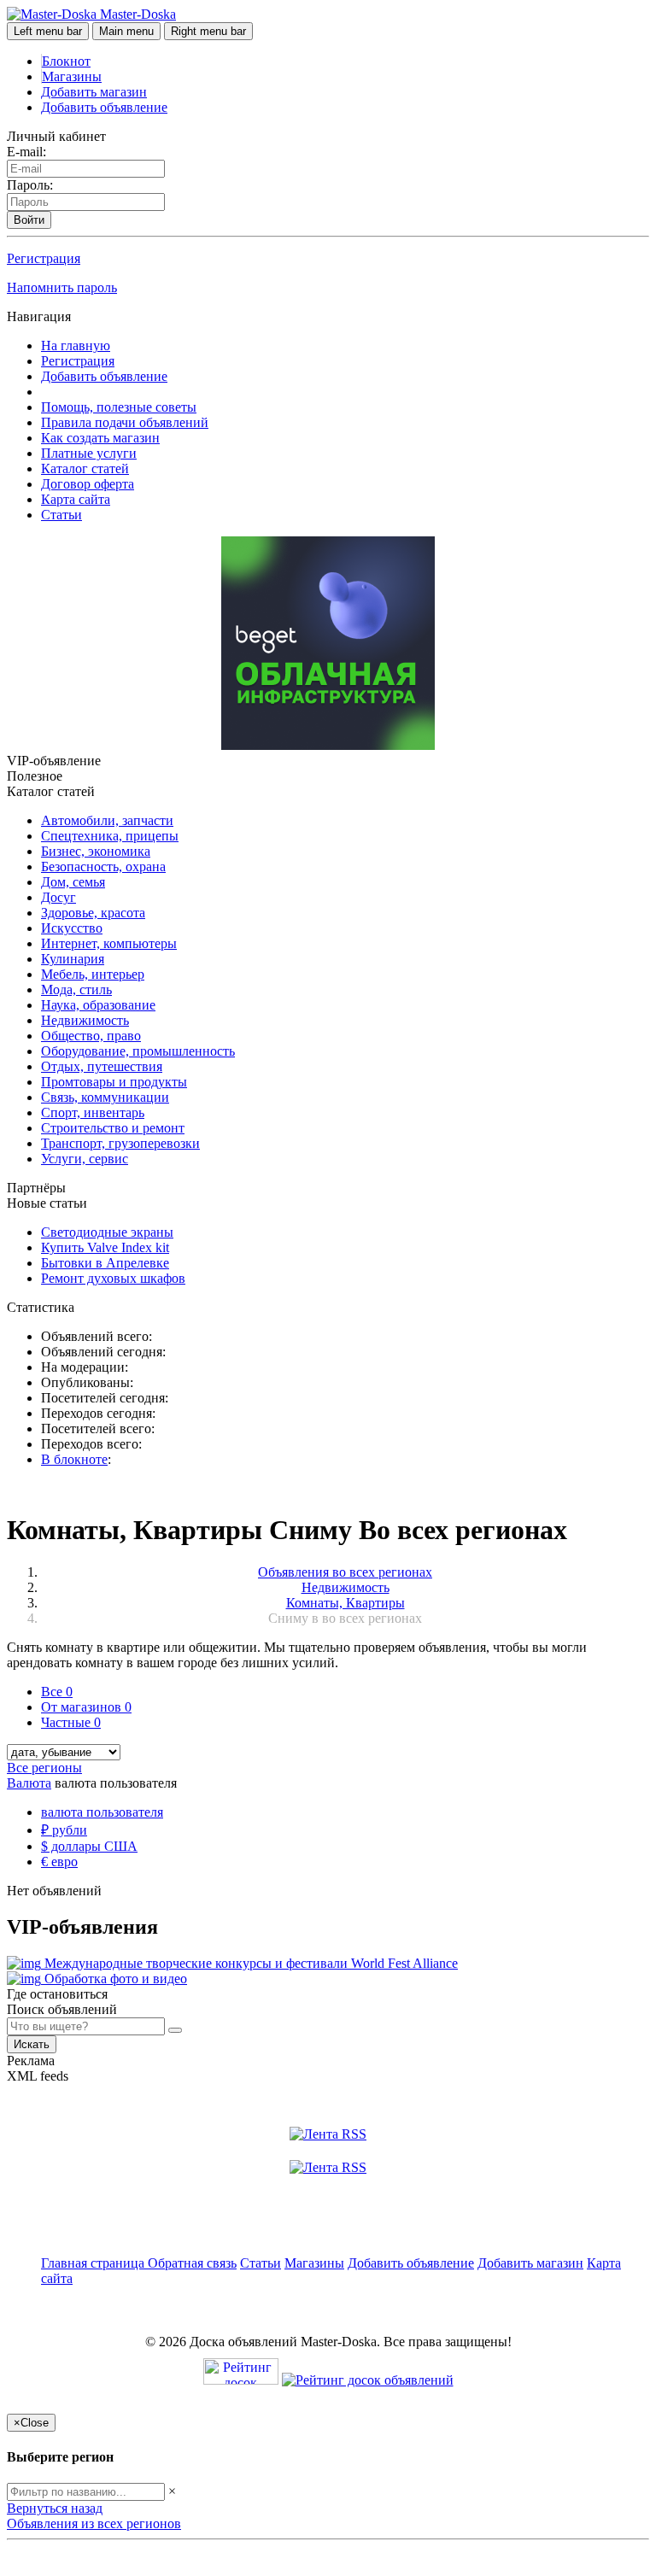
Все (57, 1692)
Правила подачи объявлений (125, 422)
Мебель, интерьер (93, 974)
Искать (32, 2044)
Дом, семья (73, 882)
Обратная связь (192, 2263)
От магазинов (86, 1707)
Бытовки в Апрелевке (105, 1263)
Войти (29, 220)
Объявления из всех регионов (94, 2523)
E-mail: (26, 152)
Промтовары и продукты (114, 1082)
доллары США (89, 1846)
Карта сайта (76, 499)
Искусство (72, 928)
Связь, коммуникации (105, 1097)
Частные (71, 1722)
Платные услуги (89, 453)
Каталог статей (85, 468)
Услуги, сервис (85, 1159)
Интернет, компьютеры (109, 943)
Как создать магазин (100, 438)
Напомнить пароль (62, 287)
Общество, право (91, 1036)
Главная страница (94, 2263)
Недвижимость (85, 1020)
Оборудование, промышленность (138, 1051)
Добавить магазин (94, 92)
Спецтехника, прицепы (110, 836)
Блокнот (66, 61)
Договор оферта (88, 484)
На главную (76, 345)
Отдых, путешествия (102, 1066)
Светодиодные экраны (107, 1232)
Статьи (61, 515)
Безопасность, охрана (103, 866)
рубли (64, 1830)
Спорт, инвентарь (93, 1112)
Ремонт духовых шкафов (113, 1278)
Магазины (72, 76)
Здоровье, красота (93, 913)
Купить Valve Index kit (105, 1247)
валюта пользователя (102, 1812)
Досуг (59, 897)
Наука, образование (98, 1005)
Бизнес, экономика (96, 851)
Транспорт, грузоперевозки (120, 1143)
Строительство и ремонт (113, 1128)
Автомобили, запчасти (107, 820)
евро (59, 1862)
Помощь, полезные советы (119, 407)
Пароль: (30, 185)
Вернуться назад (55, 2508)
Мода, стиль (76, 989)
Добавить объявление (104, 107)
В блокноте (74, 1459)
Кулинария (73, 959)
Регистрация (44, 258)
